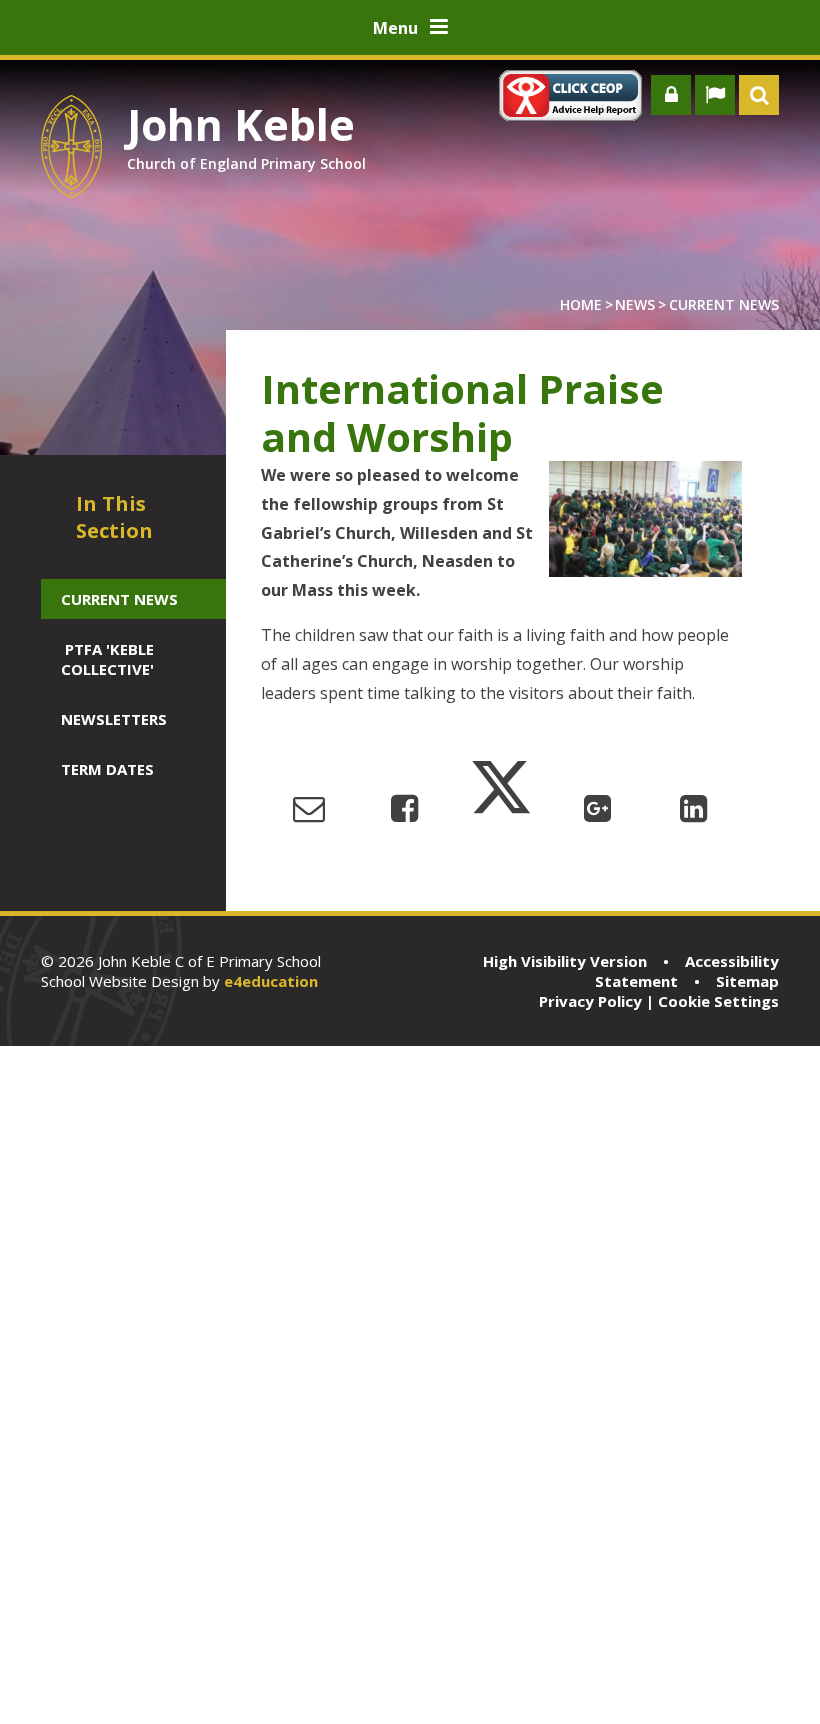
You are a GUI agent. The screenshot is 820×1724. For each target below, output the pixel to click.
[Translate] (715, 95)
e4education (271, 981)
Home (581, 304)
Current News (724, 304)
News (635, 304)
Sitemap (747, 981)
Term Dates (107, 769)
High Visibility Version (565, 961)
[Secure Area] (671, 95)
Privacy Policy (590, 1001)
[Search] (759, 95)
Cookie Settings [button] (718, 1001)
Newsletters (114, 719)
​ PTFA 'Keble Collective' (107, 659)
